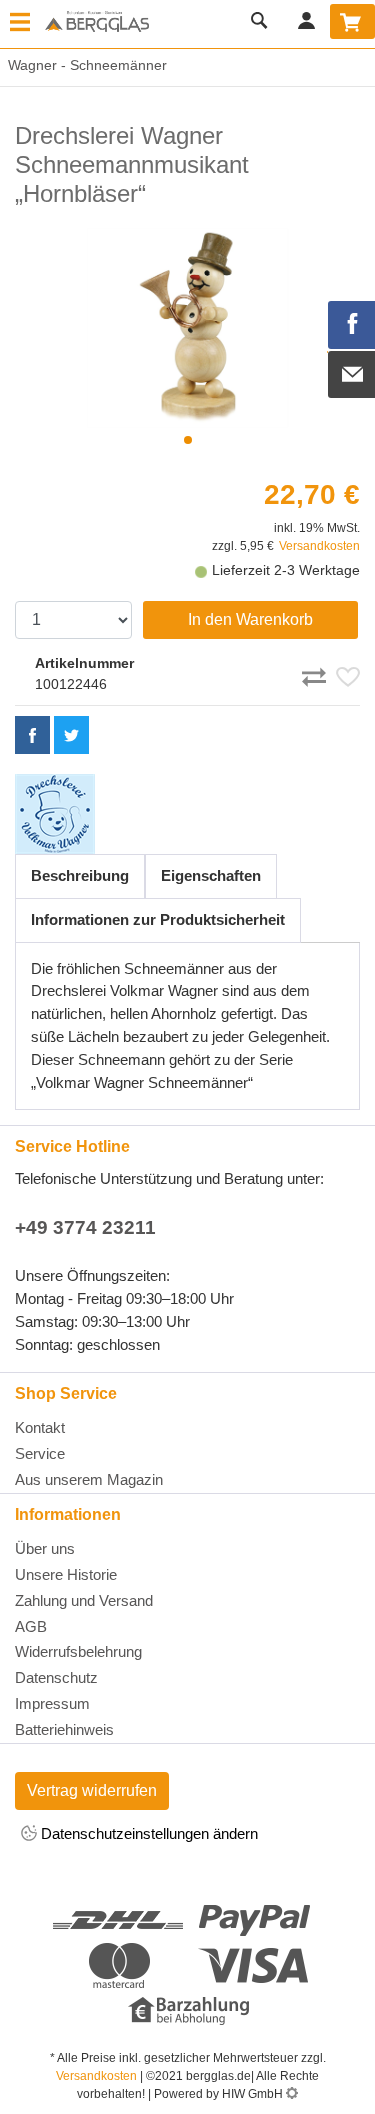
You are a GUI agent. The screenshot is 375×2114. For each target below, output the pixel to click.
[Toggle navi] (20, 24)
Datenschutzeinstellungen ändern (147, 1833)
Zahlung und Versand (84, 1600)
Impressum (52, 1703)
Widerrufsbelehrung (78, 1651)
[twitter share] (71, 735)
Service (40, 1453)
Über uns (45, 1548)
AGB (31, 1626)
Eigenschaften (211, 875)
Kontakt (40, 1427)
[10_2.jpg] (187, 328)
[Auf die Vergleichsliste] (317, 673)
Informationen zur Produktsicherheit (158, 919)
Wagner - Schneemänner (83, 65)
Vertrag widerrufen (92, 1790)
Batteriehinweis (64, 1729)
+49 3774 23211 (85, 1227)
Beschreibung (80, 875)
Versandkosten (319, 546)
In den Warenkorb (250, 619)
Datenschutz (56, 1677)
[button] (188, 440)
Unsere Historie (66, 1574)
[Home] (97, 23)
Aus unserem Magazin (89, 1479)
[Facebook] (352, 325)
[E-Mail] (352, 375)
